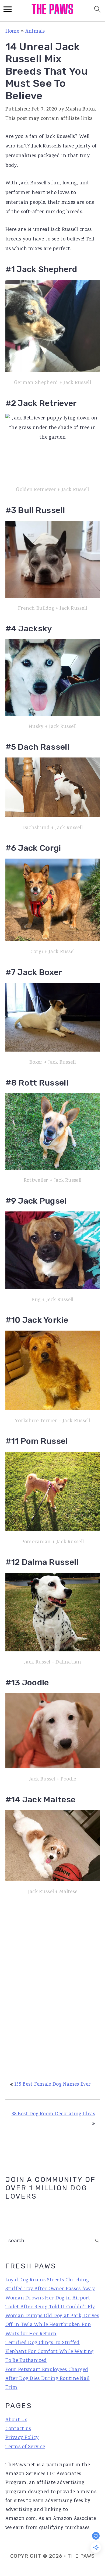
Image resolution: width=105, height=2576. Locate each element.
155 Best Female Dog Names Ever (52, 2085)
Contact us (18, 2429)
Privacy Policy (22, 2438)
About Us (16, 2420)
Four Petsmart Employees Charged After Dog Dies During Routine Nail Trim (48, 2379)
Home (12, 32)
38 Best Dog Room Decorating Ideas (53, 2114)
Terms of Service (25, 2447)
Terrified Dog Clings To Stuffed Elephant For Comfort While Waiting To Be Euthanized (50, 2352)
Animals (35, 32)
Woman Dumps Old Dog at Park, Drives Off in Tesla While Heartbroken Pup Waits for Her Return (52, 2325)
